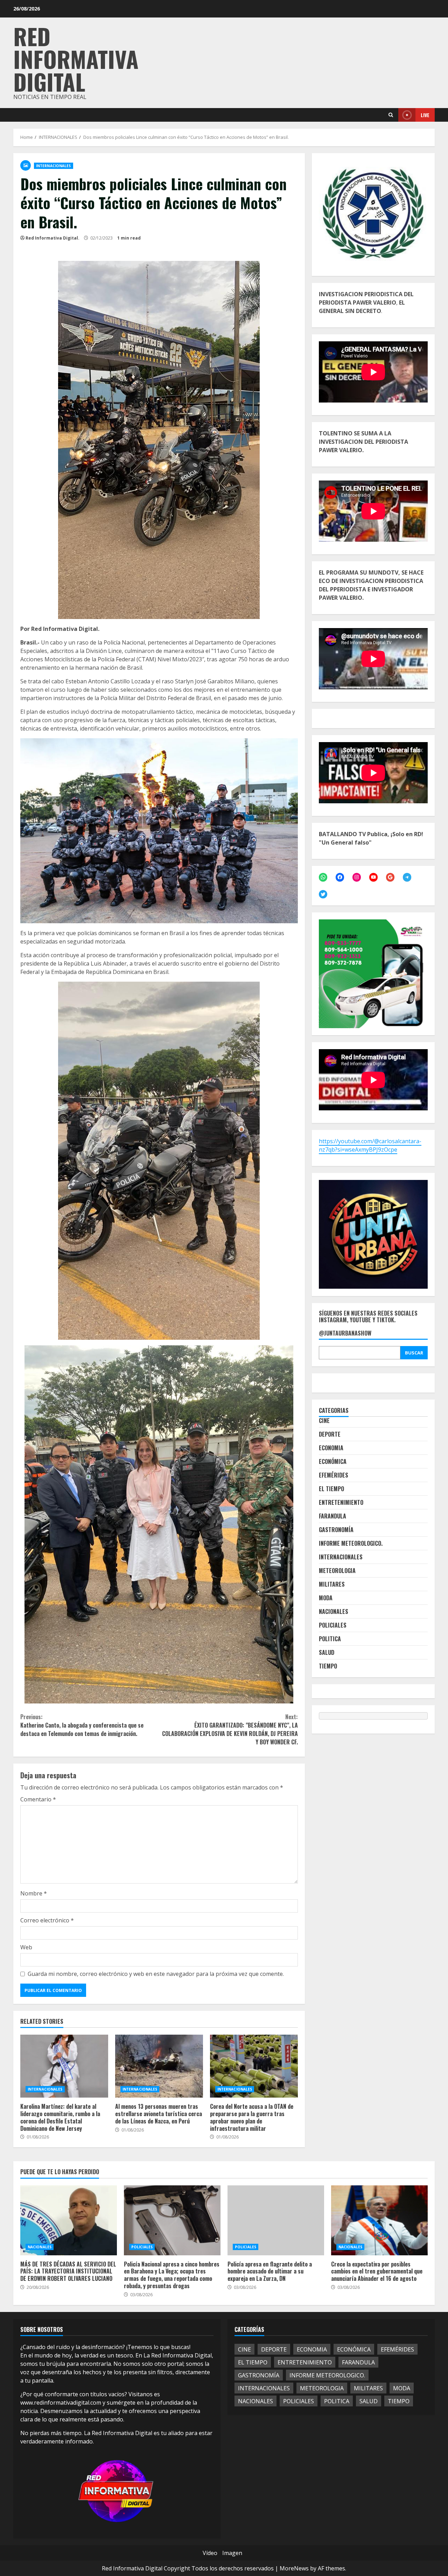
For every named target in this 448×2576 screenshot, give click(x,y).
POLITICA (330, 1639)
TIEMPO (328, 1666)
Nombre (34, 1893)
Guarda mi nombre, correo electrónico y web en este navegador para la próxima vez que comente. (156, 1974)
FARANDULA (332, 1516)
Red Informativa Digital (76, 59)
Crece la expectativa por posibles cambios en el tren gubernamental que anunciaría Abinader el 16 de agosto (379, 2220)
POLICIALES (333, 1625)
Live (425, 115)
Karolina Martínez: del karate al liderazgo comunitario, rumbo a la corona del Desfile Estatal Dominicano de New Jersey (64, 2066)
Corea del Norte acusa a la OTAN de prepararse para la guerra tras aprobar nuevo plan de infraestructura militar (254, 2066)
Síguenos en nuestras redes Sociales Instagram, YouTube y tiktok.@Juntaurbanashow (368, 1323)
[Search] (391, 115)
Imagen (232, 2553)
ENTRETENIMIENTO (341, 1502)
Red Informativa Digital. (52, 238)
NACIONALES (334, 1611)
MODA (326, 1598)
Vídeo (210, 2553)
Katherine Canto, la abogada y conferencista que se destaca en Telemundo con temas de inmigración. (82, 1725)
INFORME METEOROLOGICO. (351, 1543)
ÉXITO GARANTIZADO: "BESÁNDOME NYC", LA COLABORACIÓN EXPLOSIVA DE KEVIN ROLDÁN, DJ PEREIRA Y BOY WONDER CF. (230, 1729)
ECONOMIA (331, 1448)
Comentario (38, 1799)
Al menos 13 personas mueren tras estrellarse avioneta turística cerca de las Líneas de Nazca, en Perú (159, 2066)
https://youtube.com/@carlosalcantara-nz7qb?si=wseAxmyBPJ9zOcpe (370, 1145)
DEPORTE (330, 1434)
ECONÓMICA (333, 1461)
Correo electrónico (47, 1920)
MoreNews (294, 2568)
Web (26, 1947)
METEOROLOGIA (337, 1571)
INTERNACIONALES (54, 166)
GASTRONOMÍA (336, 1530)
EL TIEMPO (331, 1489)
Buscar (414, 1352)
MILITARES (332, 1584)
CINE (324, 1421)
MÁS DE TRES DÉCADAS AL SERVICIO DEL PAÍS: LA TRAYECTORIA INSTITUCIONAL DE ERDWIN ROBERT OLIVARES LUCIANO (69, 2220)
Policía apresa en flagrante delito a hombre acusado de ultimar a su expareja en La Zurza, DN (276, 2220)
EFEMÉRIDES (334, 1475)
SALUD (327, 1652)
